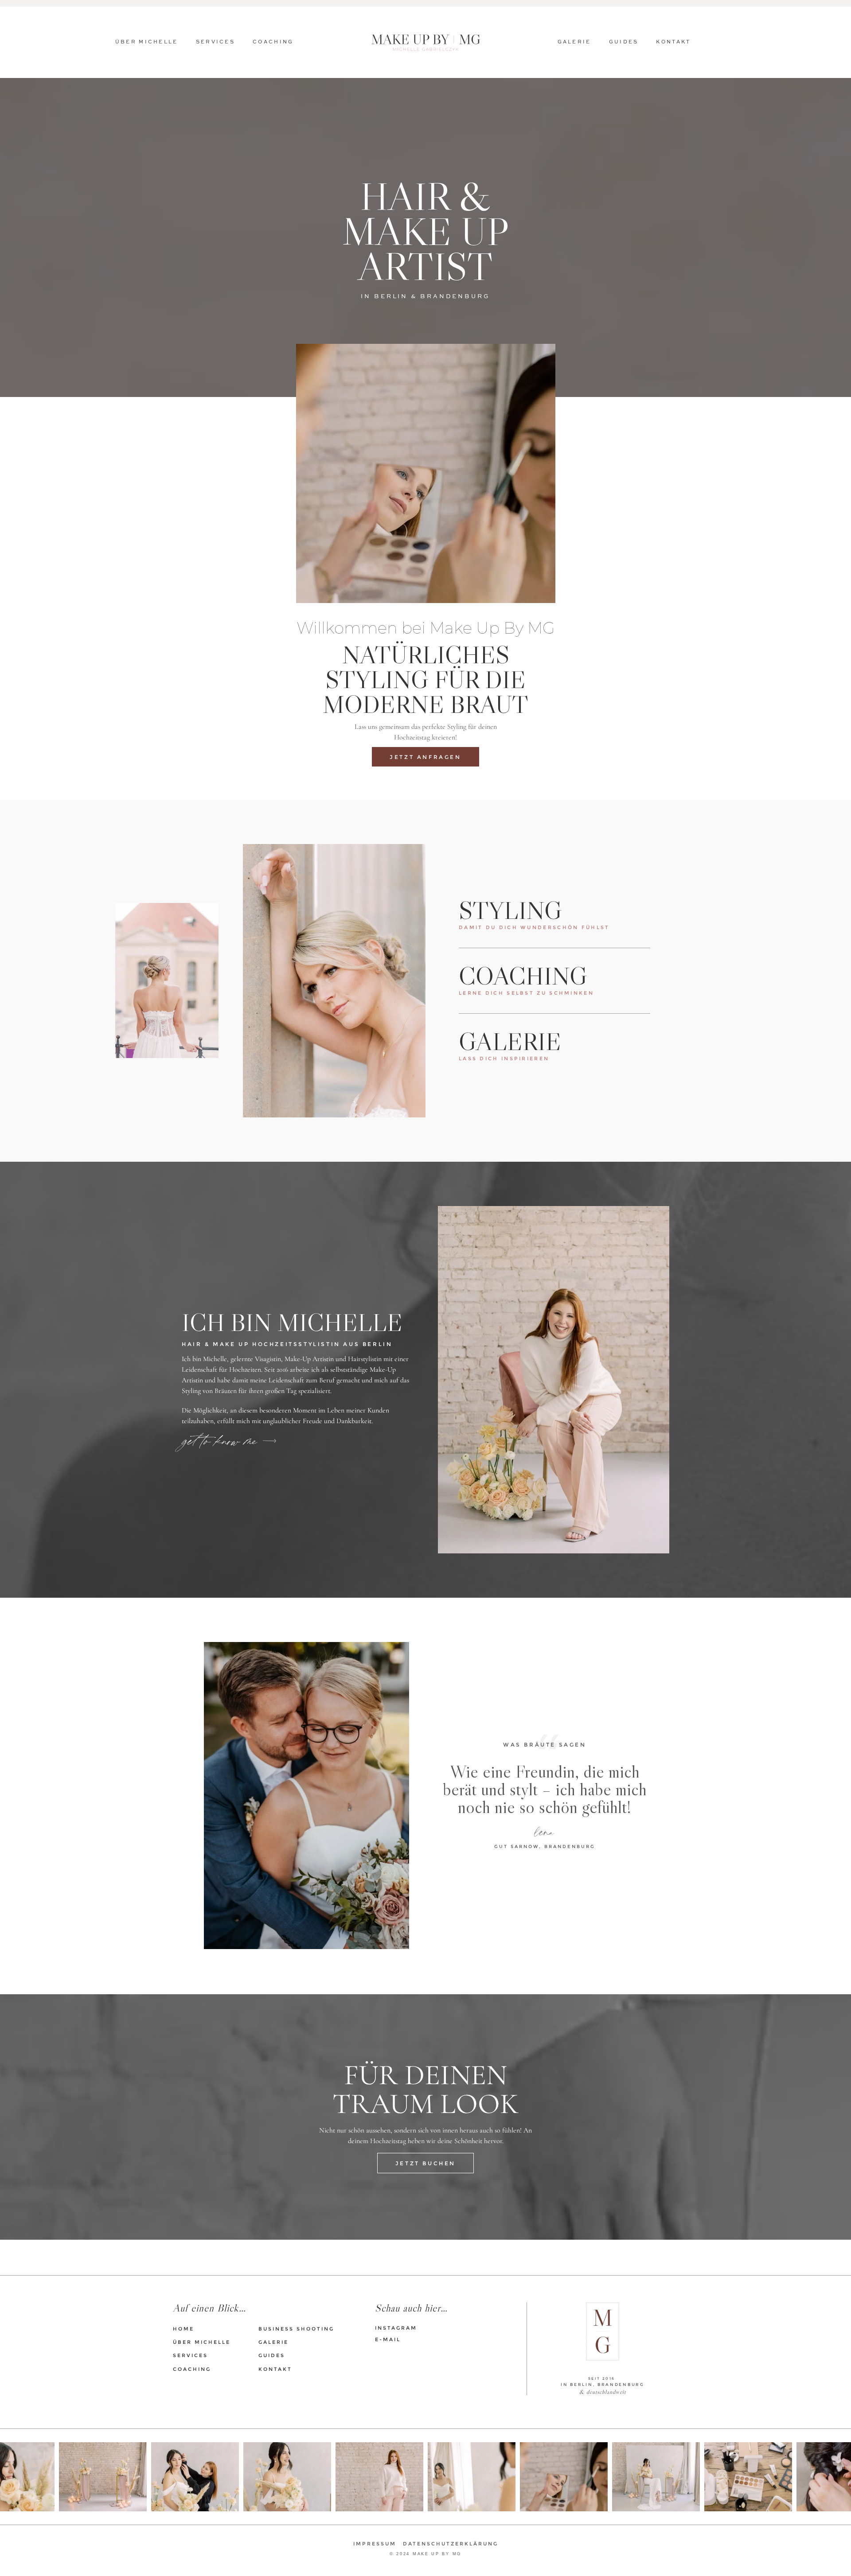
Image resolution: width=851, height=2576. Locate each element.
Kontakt (673, 42)
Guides (624, 42)
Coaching (273, 42)
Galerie (574, 42)
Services (215, 42)
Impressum (375, 2544)
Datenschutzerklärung (451, 2544)
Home (183, 2329)
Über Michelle (147, 42)
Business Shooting (296, 2329)
